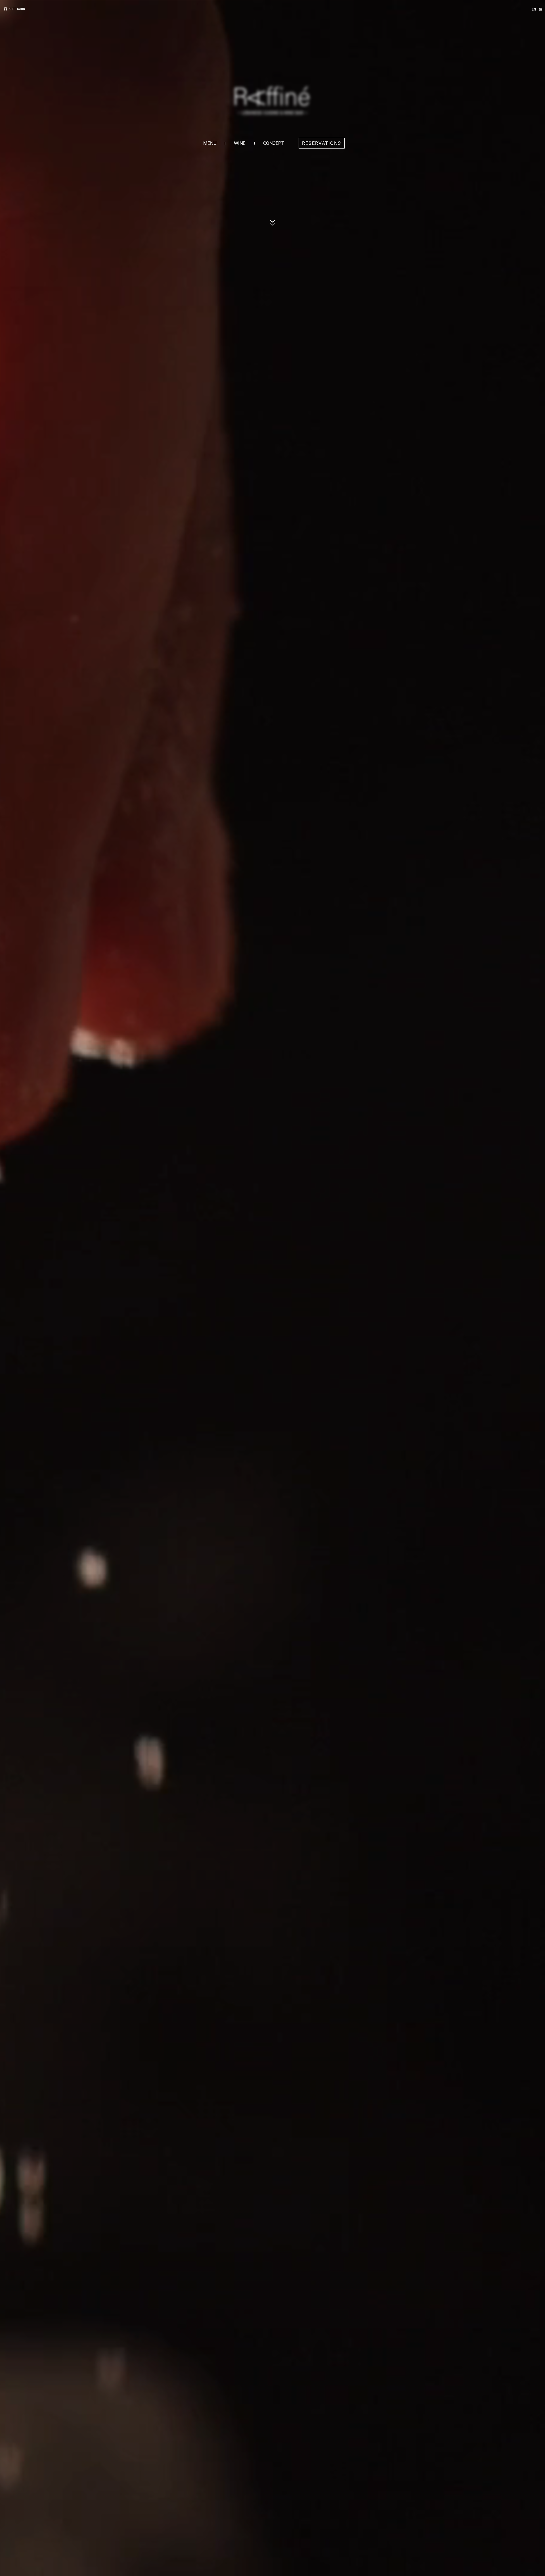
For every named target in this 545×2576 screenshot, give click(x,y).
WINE (240, 143)
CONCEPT (274, 143)
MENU (210, 143)
